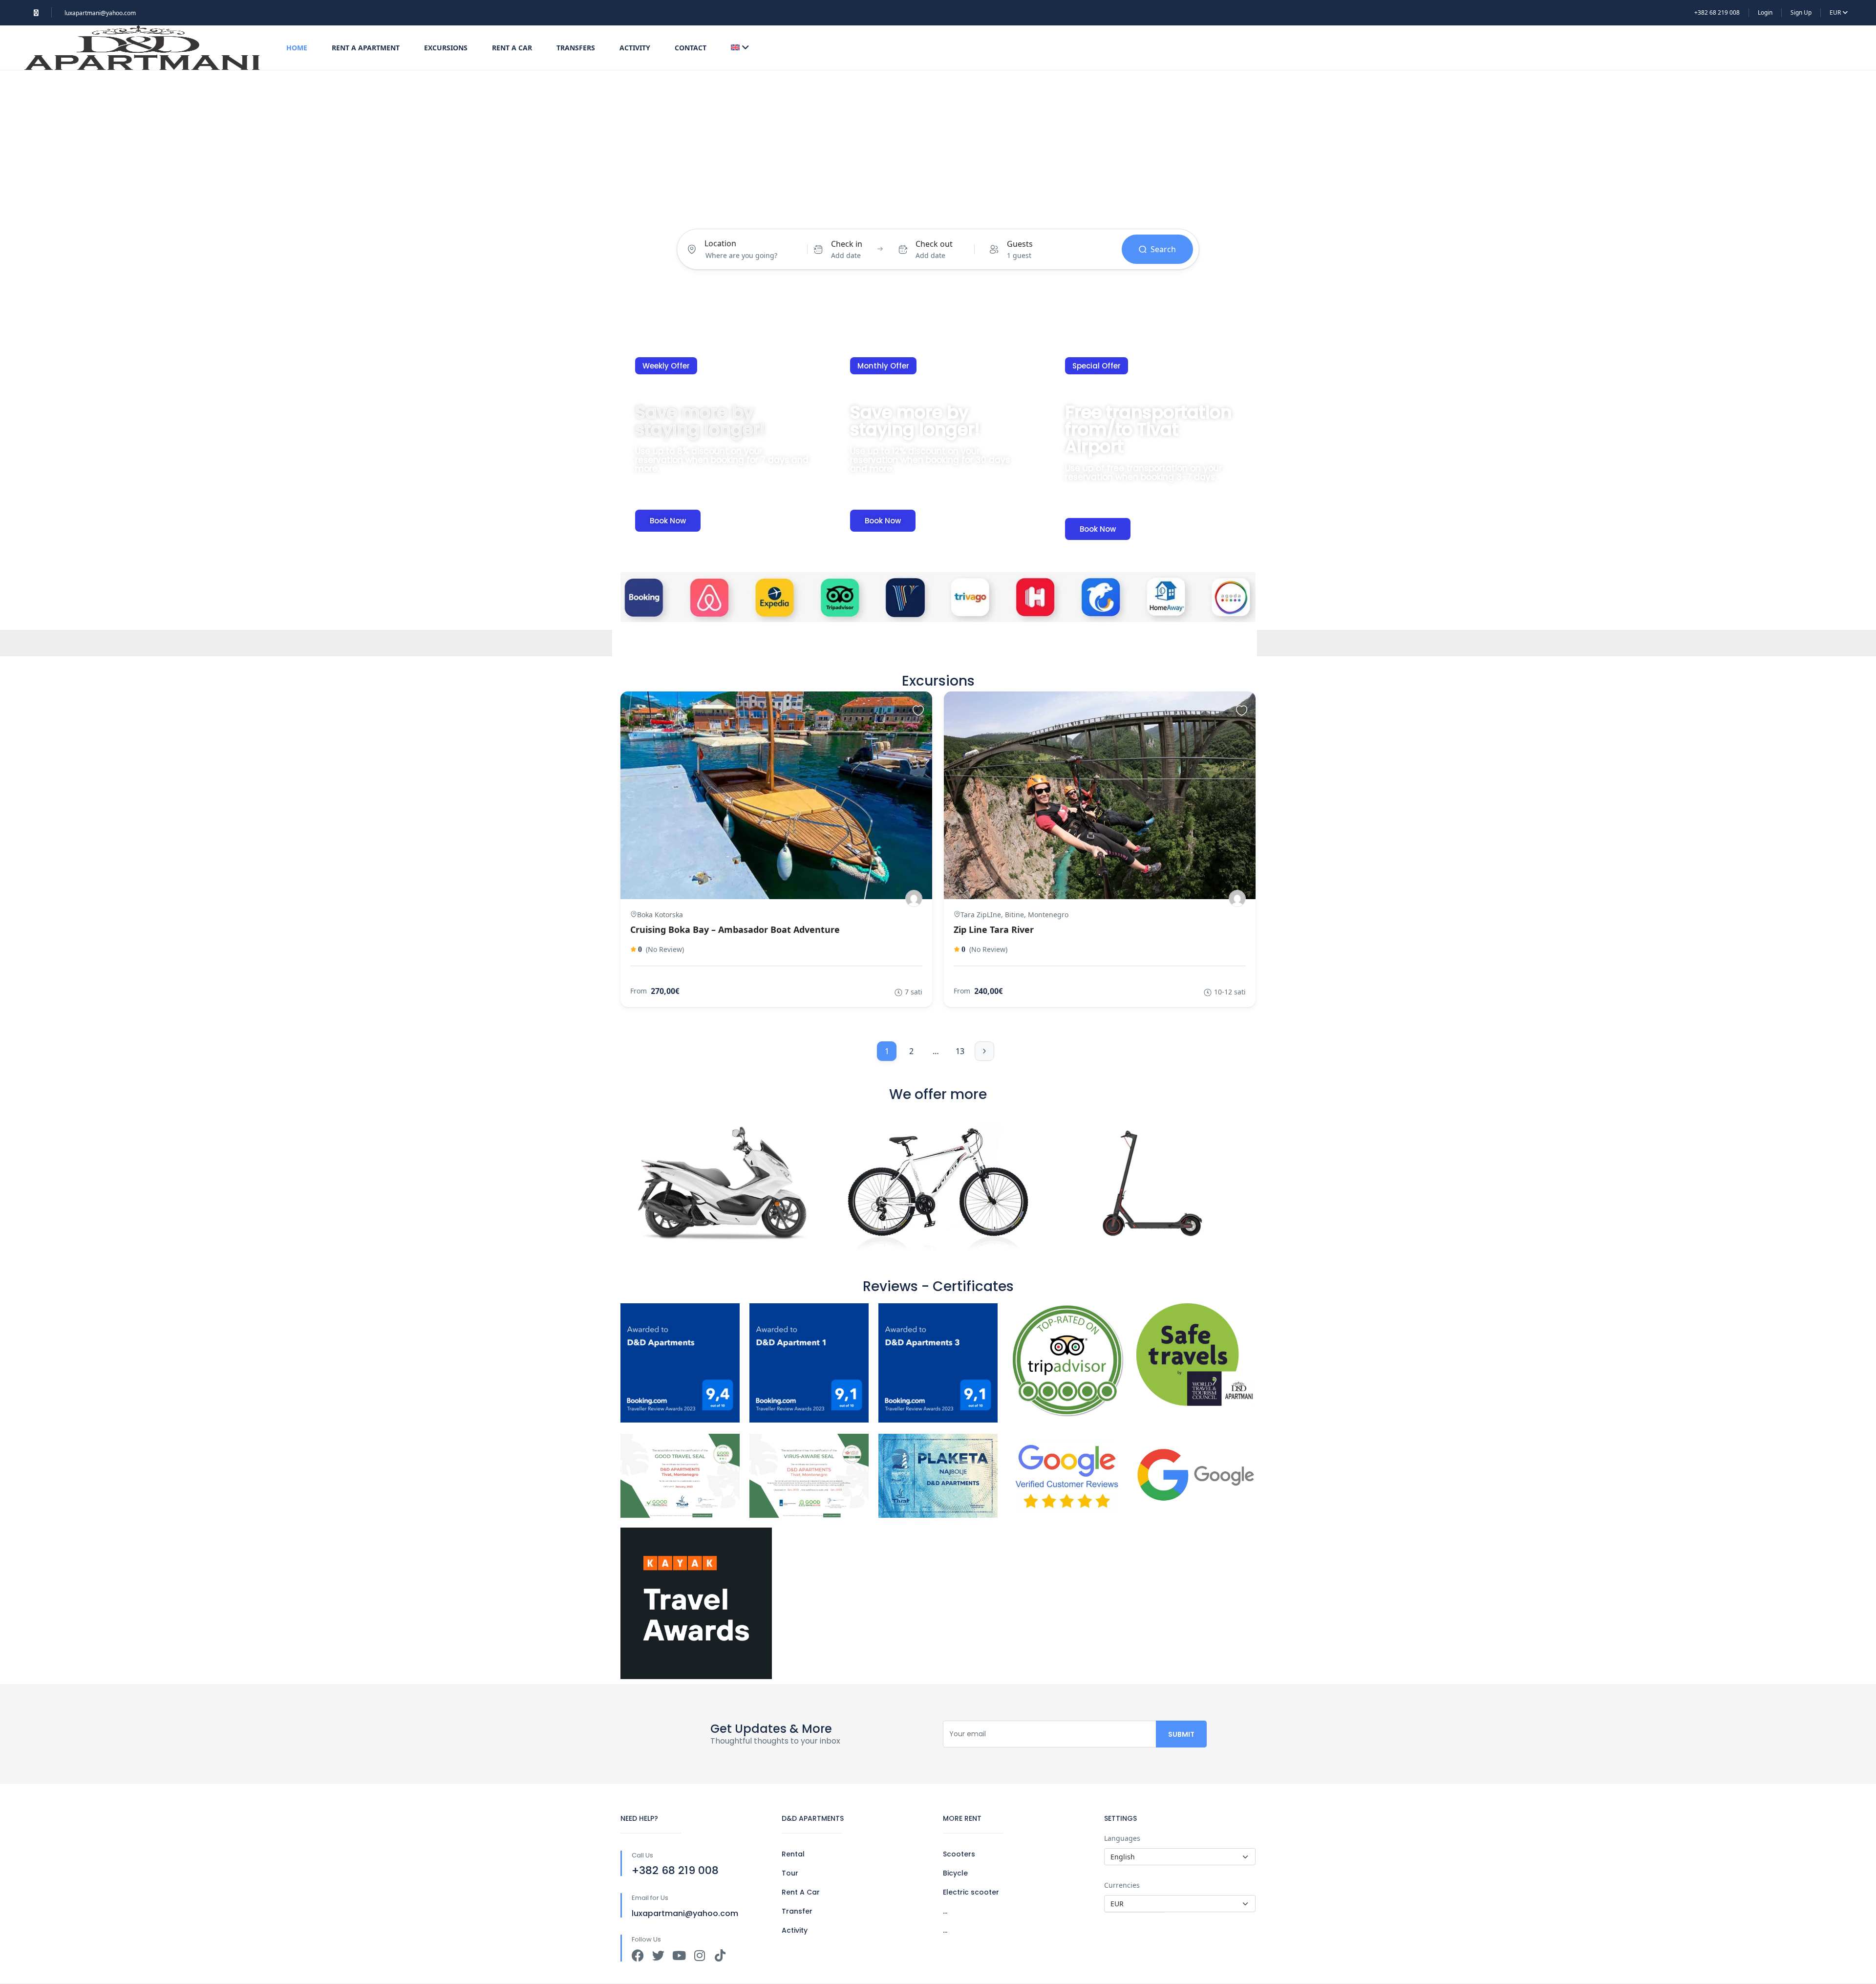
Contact (691, 48)
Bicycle (955, 1873)
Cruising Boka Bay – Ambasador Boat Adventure (735, 929)
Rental (793, 1854)
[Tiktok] (720, 1955)
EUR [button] (1836, 12)
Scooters (959, 1854)
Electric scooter (971, 1892)
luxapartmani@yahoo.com (100, 13)
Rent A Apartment (366, 48)
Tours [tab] (881, 211)
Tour (790, 1873)
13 (960, 1051)
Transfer (797, 1911)
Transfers (576, 48)
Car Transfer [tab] (1022, 211)
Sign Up (1801, 12)
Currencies (1122, 1885)
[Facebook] (638, 1955)
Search (1163, 249)
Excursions (446, 48)
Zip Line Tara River (994, 929)
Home (297, 48)
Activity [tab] (918, 211)
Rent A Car (512, 48)
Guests (1020, 244)
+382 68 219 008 (1717, 12)
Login (1765, 12)
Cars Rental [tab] (966, 211)
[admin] (914, 898)
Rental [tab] (844, 211)
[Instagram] (699, 1955)
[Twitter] (658, 1955)
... (945, 1911)
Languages (1122, 1838)
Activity (635, 48)
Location (720, 243)
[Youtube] (679, 1955)
